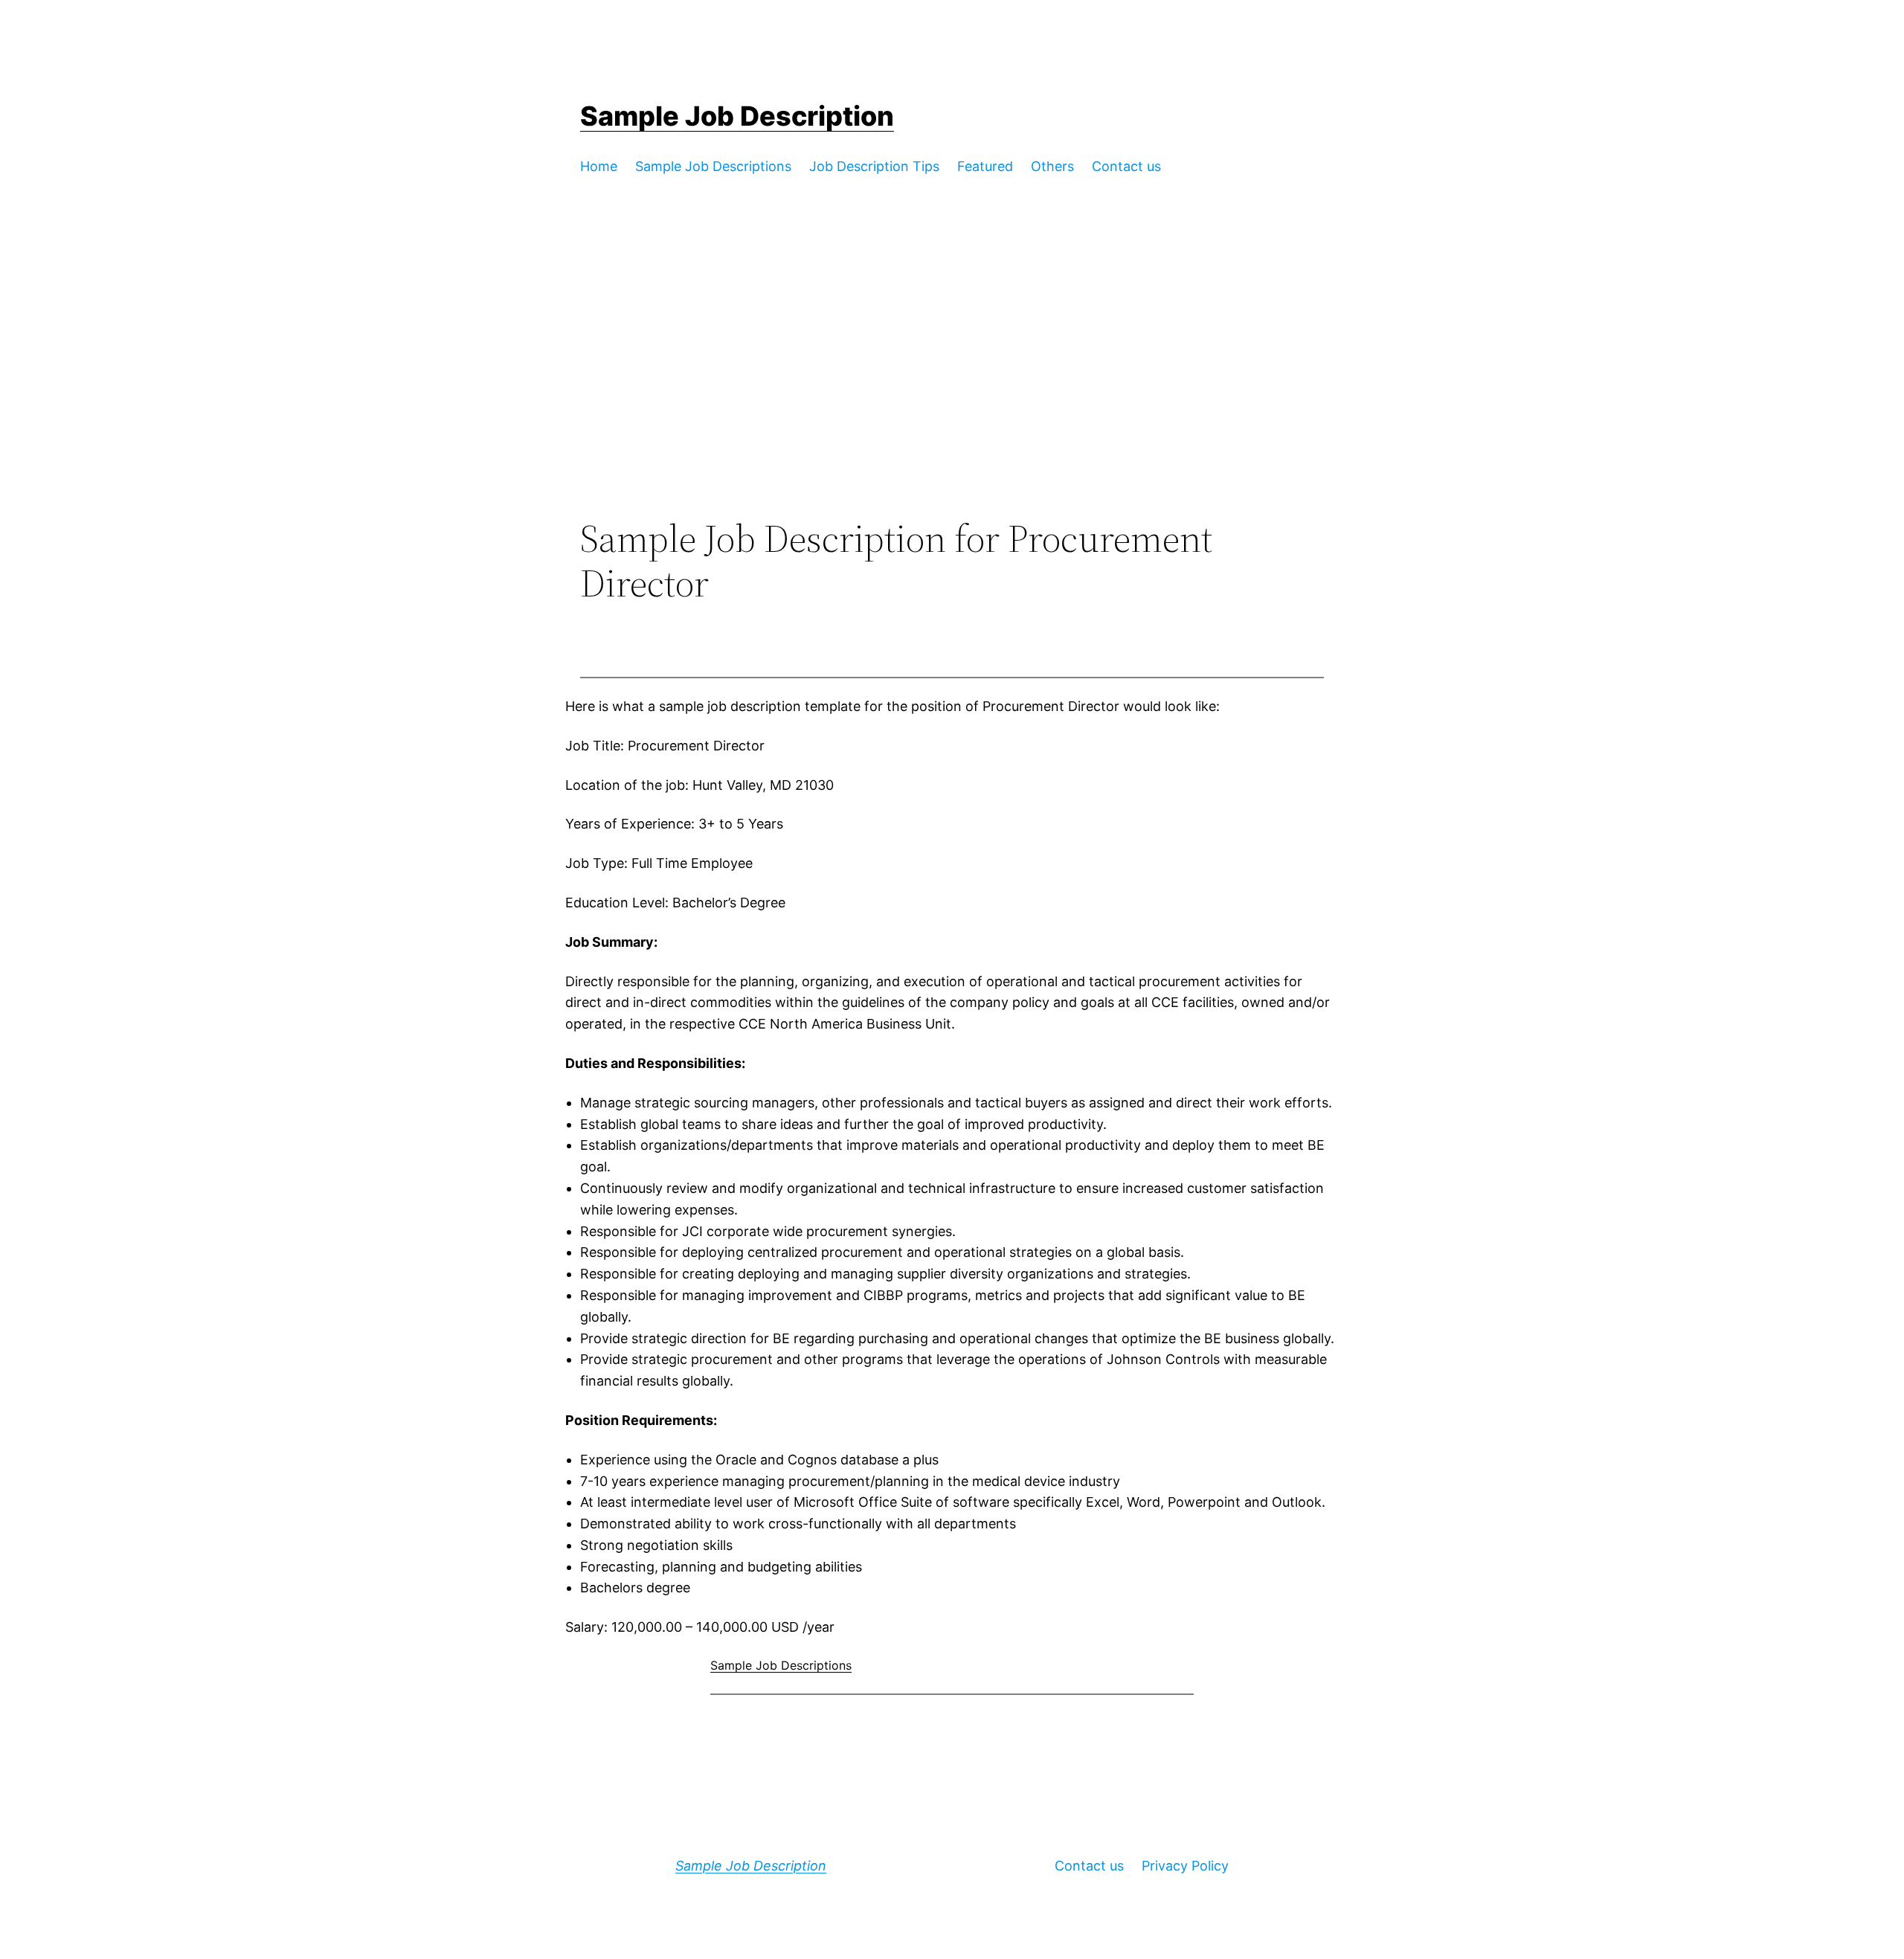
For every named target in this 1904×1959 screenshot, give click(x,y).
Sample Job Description (737, 116)
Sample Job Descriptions (781, 1665)
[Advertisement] (952, 394)
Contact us (1089, 1866)
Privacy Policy (1185, 1866)
